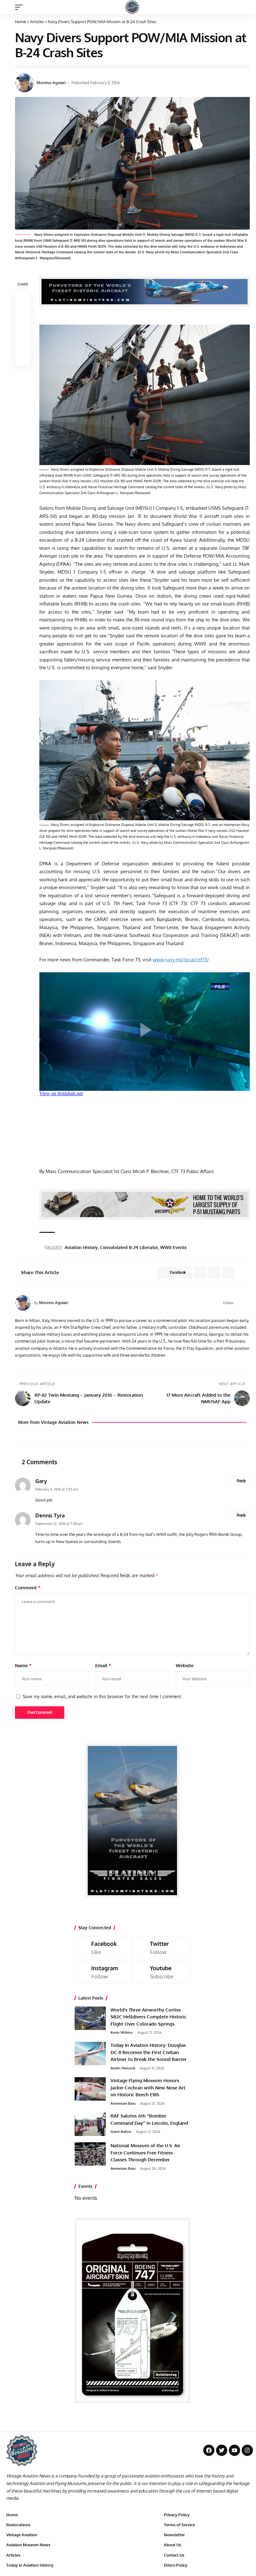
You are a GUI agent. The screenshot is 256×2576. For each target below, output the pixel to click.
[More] (22, 358)
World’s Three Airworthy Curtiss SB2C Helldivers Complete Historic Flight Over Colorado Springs (148, 2017)
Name (23, 1665)
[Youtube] (162, 1972)
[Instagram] (103, 1972)
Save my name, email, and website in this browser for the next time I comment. (102, 1696)
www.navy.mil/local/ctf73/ (181, 960)
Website (185, 1665)
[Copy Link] (22, 328)
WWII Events (173, 1247)
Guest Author (121, 2132)
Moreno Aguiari (51, 83)
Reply (241, 1481)
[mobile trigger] (20, 7)
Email (103, 1665)
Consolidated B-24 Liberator (129, 1247)
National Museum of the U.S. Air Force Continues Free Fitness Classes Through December (145, 2153)
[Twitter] (162, 1948)
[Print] (22, 343)
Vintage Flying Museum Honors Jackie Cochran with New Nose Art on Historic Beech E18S (148, 2088)
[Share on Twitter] (22, 313)
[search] (245, 7)
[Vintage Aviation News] (132, 7)
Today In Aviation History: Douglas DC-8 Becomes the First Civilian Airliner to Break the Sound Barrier (149, 2052)
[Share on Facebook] (22, 298)
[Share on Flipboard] (214, 1273)
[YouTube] (247, 1303)
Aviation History (81, 1247)
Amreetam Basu (123, 2103)
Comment (28, 1588)
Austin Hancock (123, 2068)
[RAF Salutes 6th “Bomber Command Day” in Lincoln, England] (90, 2124)
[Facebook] (239, 1303)
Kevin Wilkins (122, 2032)
